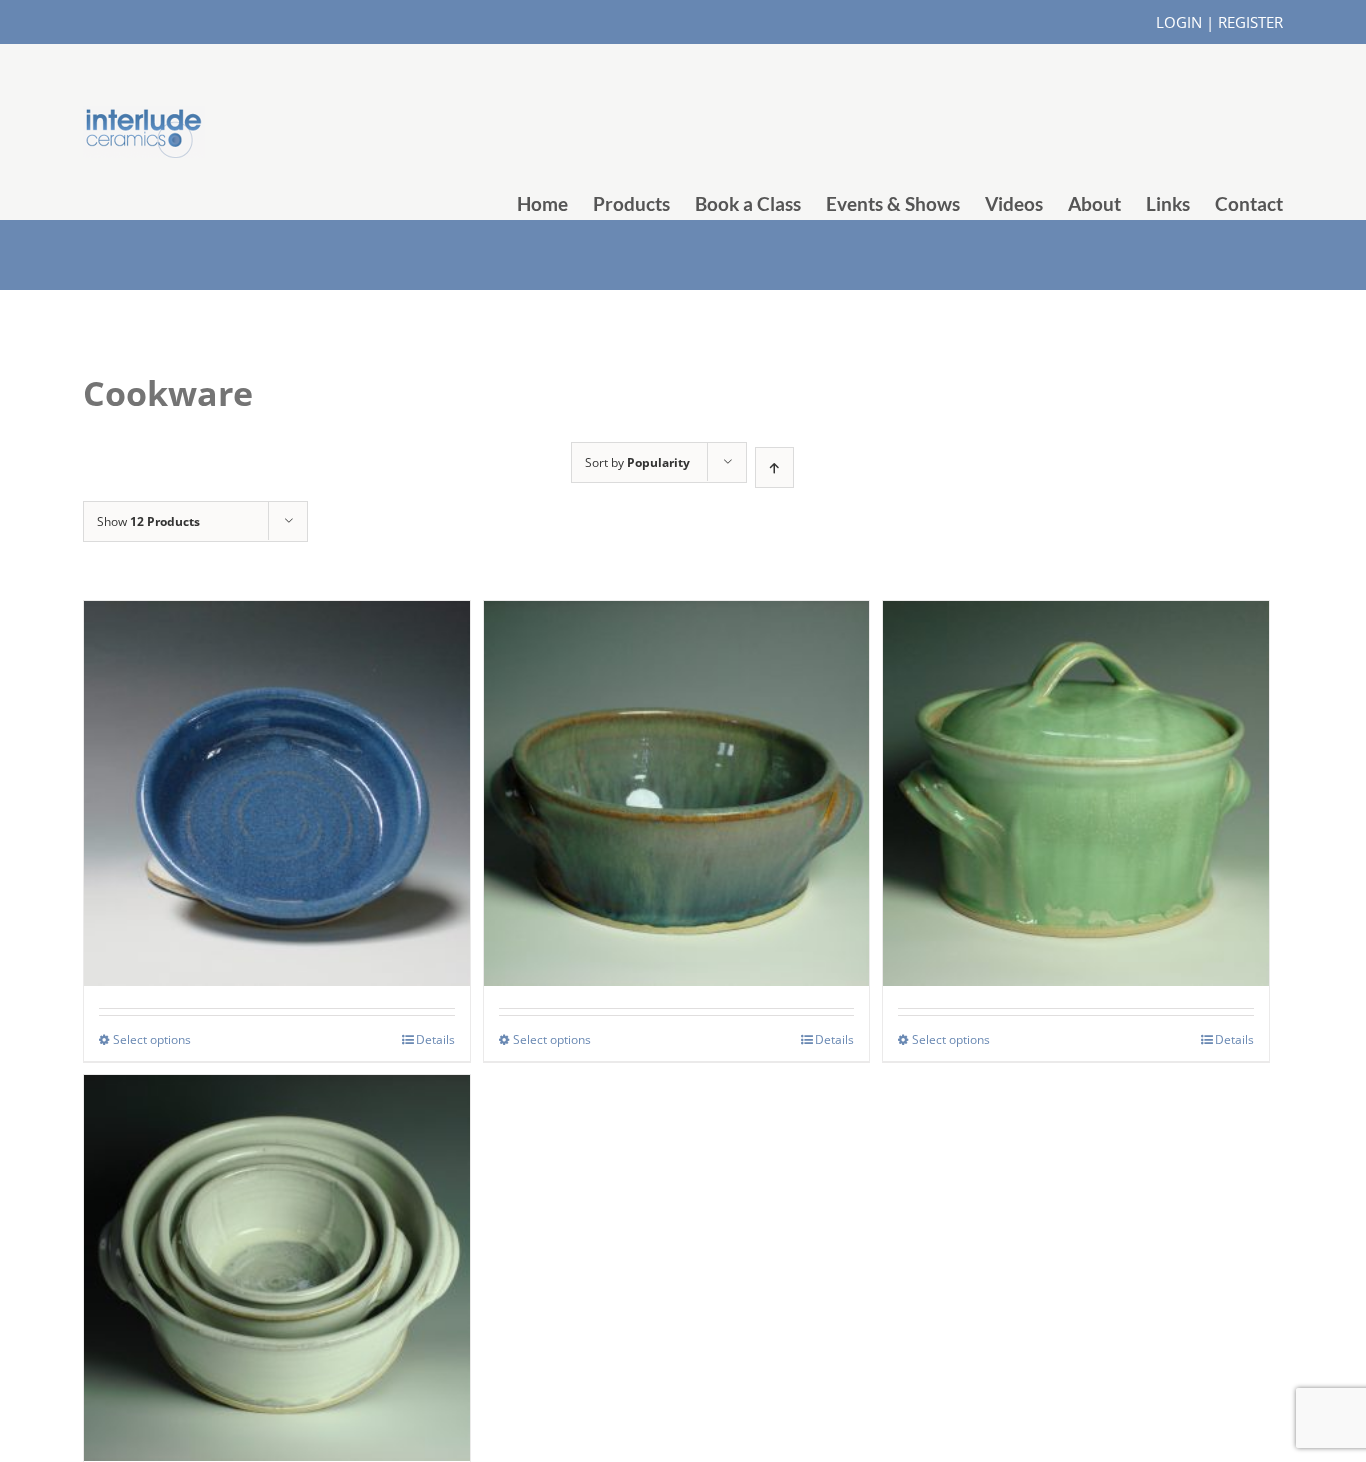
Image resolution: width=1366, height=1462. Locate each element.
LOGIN (1179, 22)
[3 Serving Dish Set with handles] (277, 1219)
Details (435, 1039)
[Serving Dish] (677, 745)
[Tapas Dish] (277, 745)
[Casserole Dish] (1076, 745)
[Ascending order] (774, 467)
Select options (152, 1039)
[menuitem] (555, 204)
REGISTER (1250, 22)
